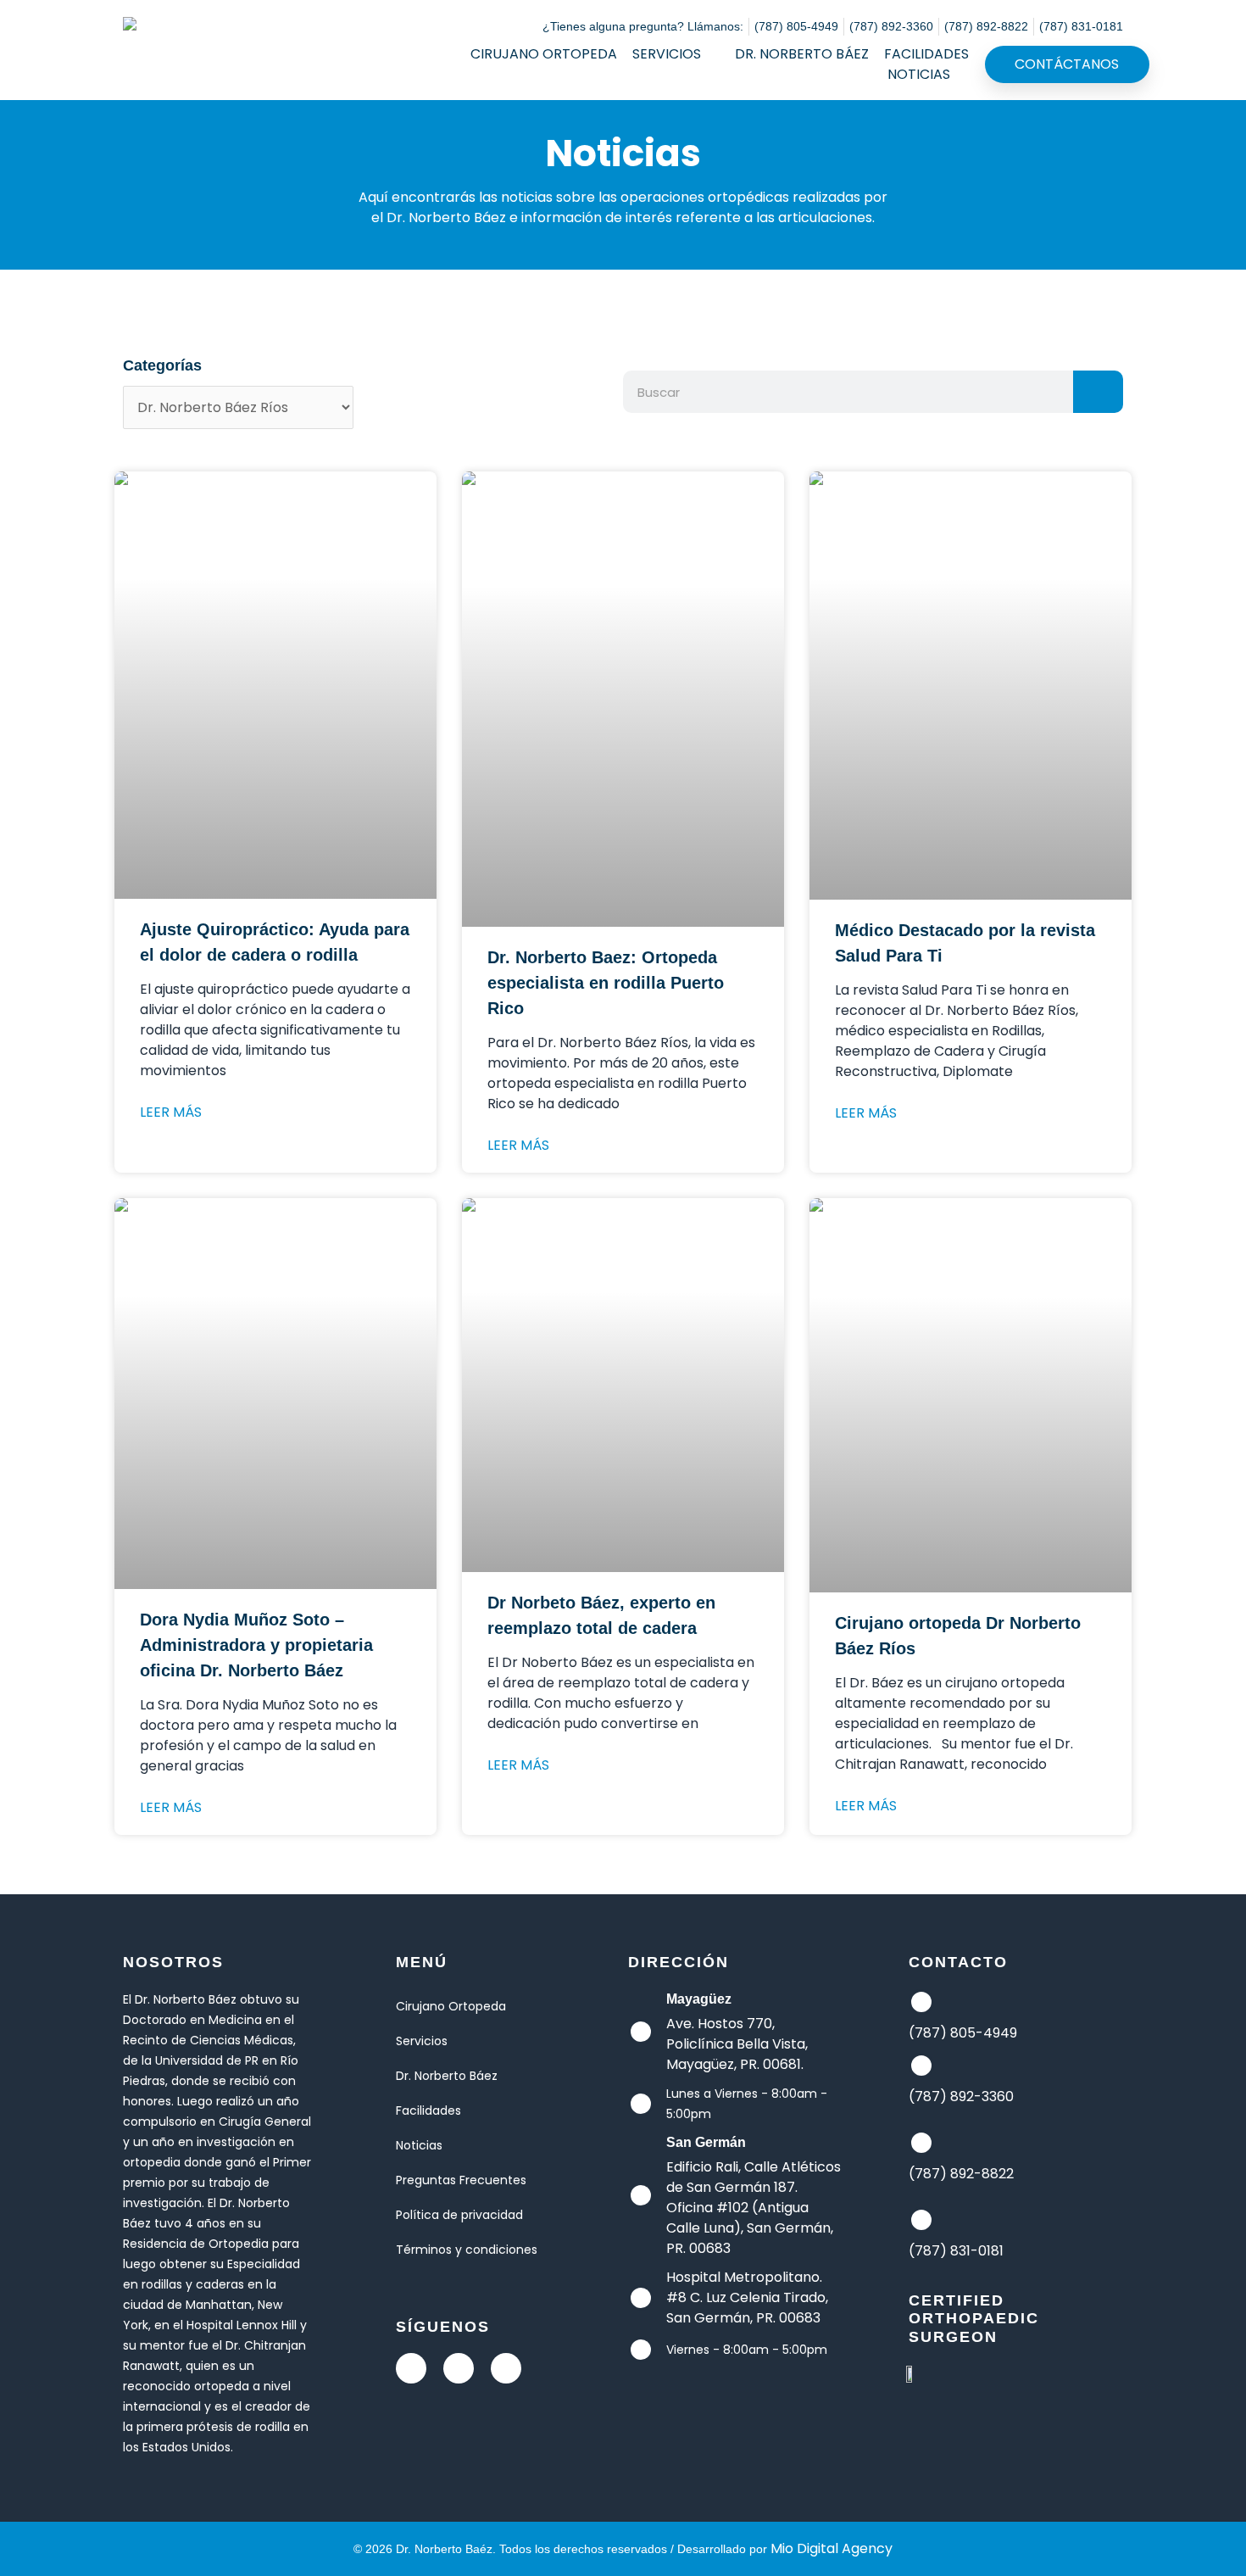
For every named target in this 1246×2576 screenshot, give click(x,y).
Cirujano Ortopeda (544, 54)
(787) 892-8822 (961, 2174)
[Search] (1098, 392)
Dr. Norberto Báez (802, 54)
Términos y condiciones (467, 2250)
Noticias (919, 74)
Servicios (667, 54)
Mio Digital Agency (832, 2548)
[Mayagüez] (641, 2032)
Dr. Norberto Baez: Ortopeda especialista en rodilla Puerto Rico (606, 983)
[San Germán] (641, 2195)
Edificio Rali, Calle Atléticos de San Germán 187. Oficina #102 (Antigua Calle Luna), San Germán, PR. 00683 (754, 2208)
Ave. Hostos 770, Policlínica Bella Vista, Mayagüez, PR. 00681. (737, 2044)
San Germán (706, 2142)
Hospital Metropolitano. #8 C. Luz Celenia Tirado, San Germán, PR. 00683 (747, 2297)
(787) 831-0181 (956, 2251)
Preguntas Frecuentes (461, 2180)
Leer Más (171, 1112)
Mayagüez (699, 1999)
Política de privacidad (459, 2215)
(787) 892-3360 (961, 2096)
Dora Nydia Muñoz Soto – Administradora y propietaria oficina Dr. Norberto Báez (256, 1645)
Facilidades (926, 54)
